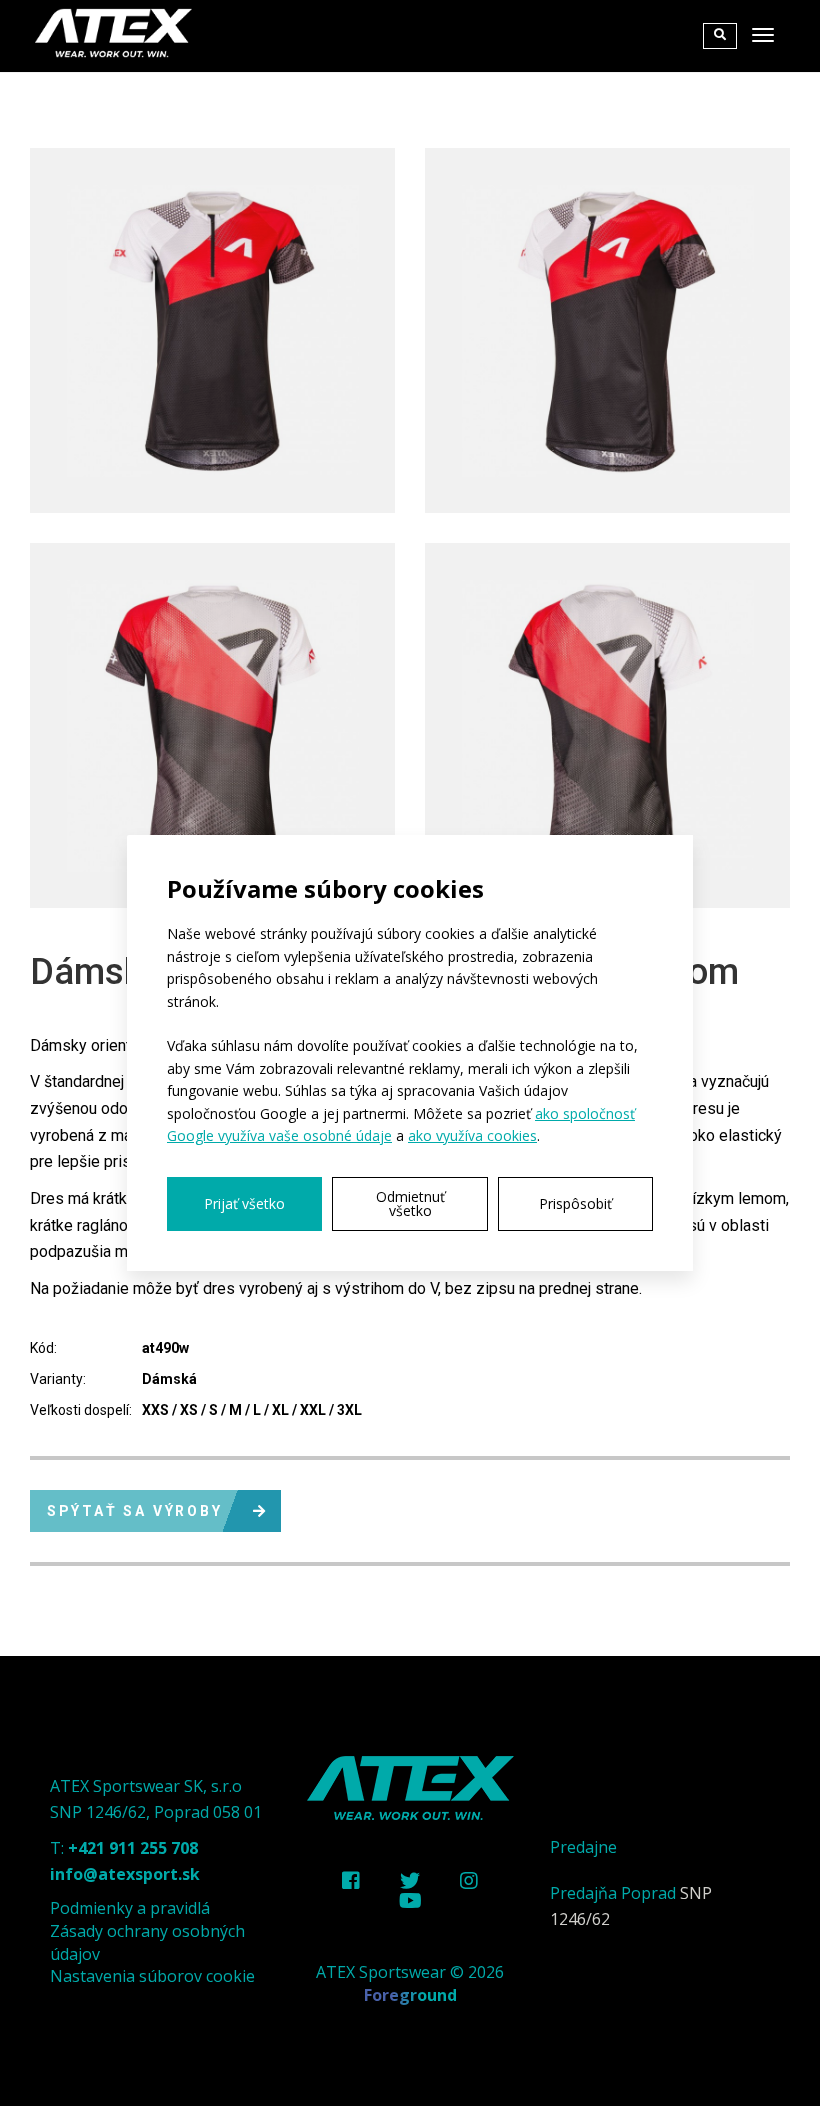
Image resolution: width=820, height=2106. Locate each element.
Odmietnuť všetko (410, 1203)
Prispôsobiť (575, 1203)
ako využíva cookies (472, 1135)
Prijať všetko (244, 1203)
